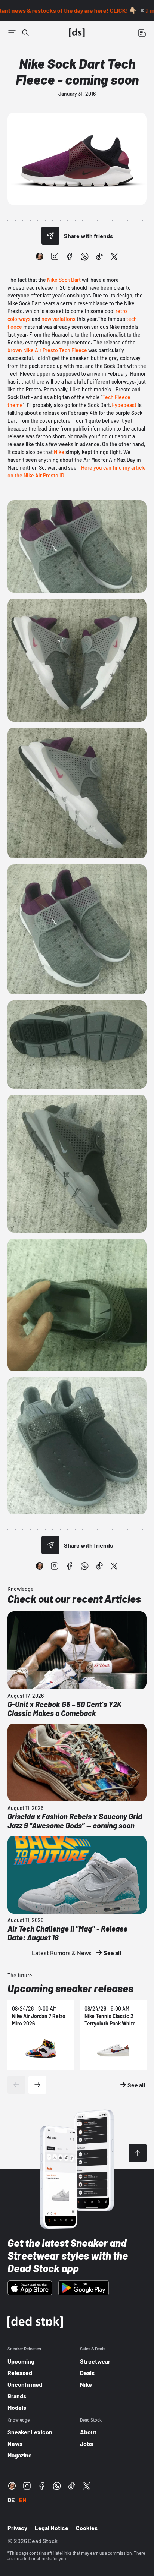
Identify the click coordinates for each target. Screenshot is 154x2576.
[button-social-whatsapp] (84, 256)
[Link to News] (25, 33)
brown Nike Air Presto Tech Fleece (47, 350)
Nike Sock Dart (64, 280)
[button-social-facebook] (70, 256)
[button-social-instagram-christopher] (40, 256)
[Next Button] (37, 2085)
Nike (59, 452)
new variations (58, 319)
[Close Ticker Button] (142, 10)
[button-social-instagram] (55, 256)
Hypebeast (124, 405)
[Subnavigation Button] (12, 33)
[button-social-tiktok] (99, 256)
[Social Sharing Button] (50, 236)
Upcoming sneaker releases (70, 1988)
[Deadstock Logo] (77, 33)
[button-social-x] (114, 256)
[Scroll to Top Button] (138, 2153)
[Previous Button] (16, 2085)
